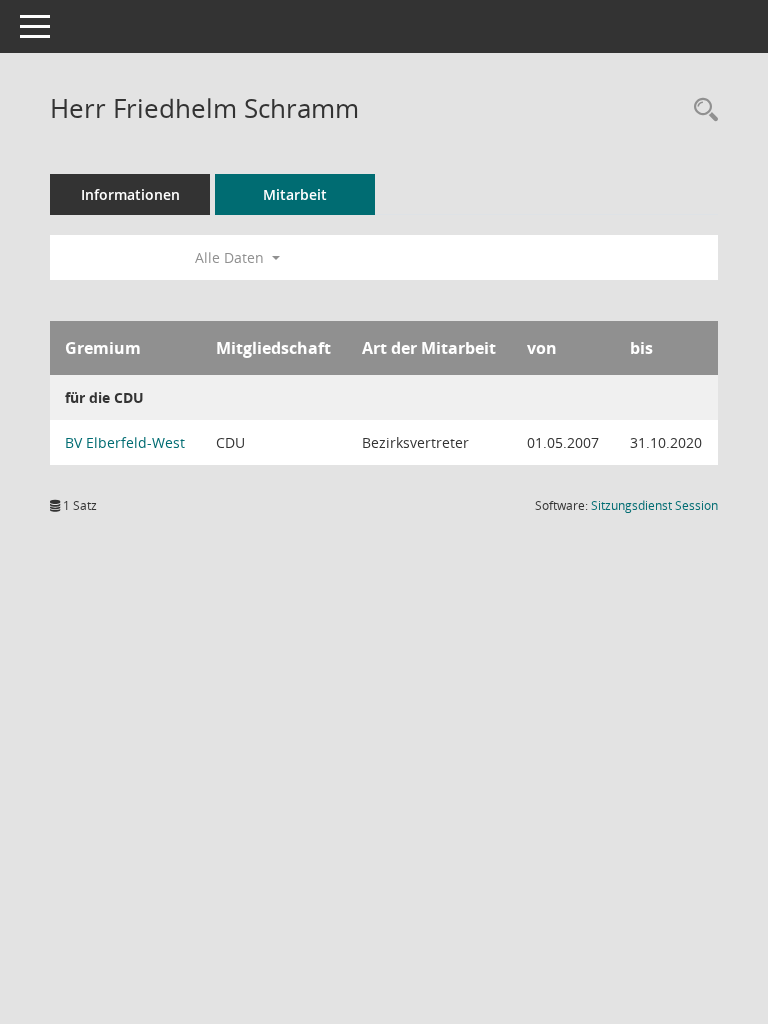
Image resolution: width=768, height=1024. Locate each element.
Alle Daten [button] (231, 257)
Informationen (130, 194)
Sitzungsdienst (654, 505)
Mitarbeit (295, 194)
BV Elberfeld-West (125, 442)
